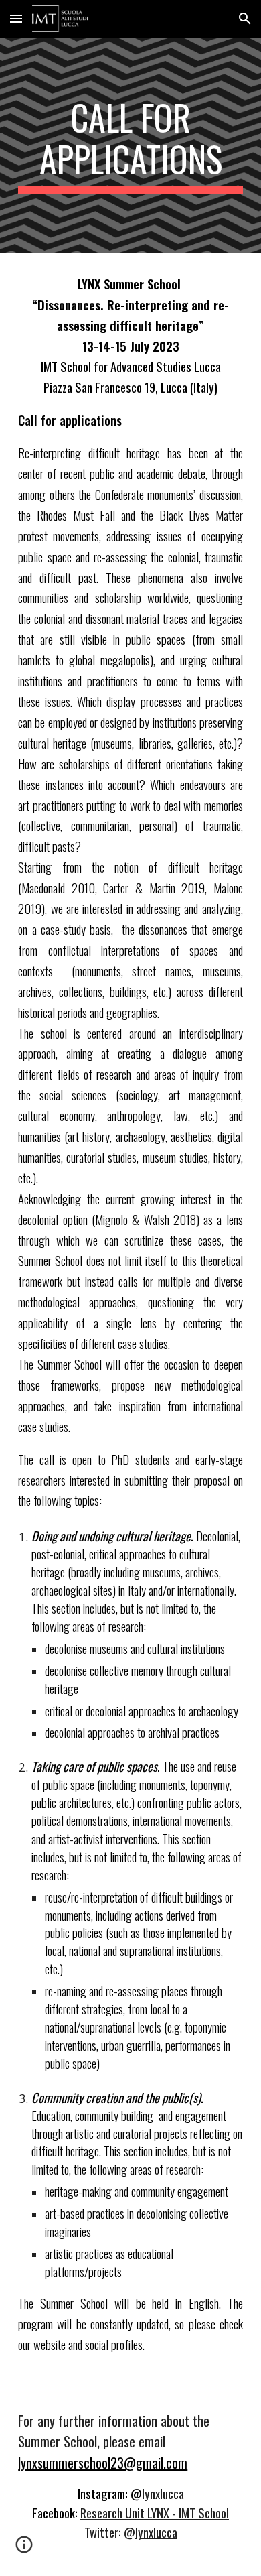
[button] (16, 18)
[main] (130, 145)
